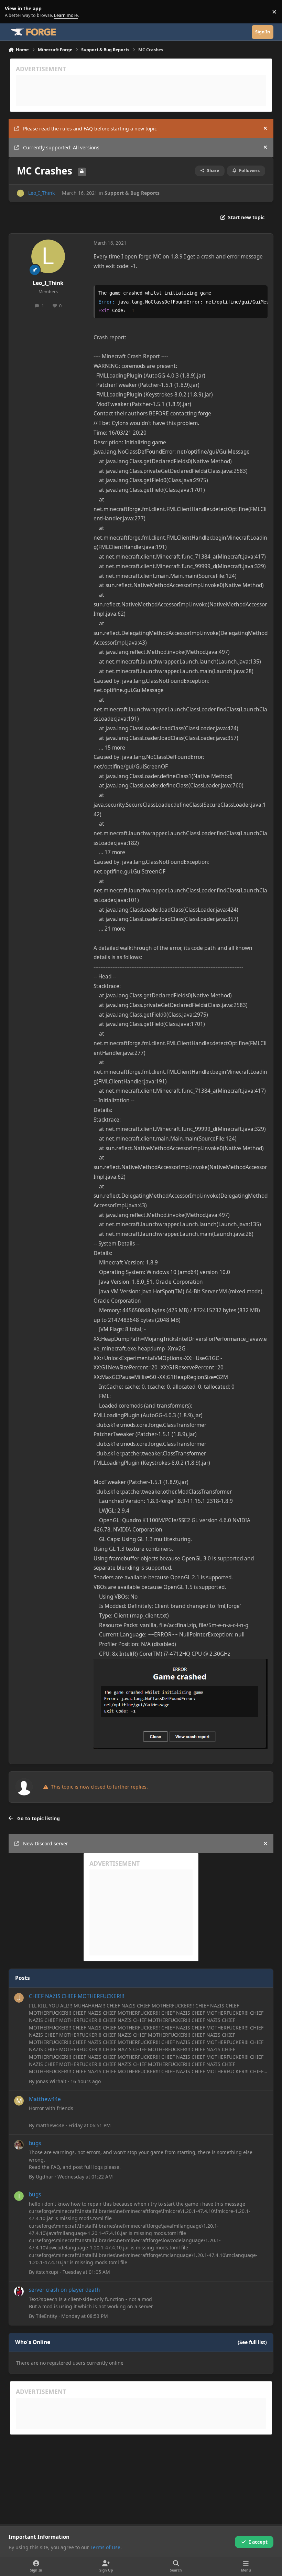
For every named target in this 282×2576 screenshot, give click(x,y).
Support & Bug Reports (132, 193)
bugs (35, 2143)
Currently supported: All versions (61, 147)
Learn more (13, 12)
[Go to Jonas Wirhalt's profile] (19, 1998)
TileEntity (46, 2316)
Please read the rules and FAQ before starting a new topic (90, 129)
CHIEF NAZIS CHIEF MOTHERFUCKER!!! (77, 1996)
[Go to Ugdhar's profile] (19, 2145)
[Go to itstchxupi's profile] (19, 2196)
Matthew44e (45, 2099)
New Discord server (46, 1843)
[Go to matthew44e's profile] (19, 2101)
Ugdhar (45, 2177)
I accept (258, 2542)
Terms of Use (105, 2547)
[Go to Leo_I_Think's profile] (20, 193)
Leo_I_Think (41, 193)
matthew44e (50, 2125)
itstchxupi (47, 2272)
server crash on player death (64, 2290)
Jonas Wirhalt (51, 2081)
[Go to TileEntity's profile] (19, 2291)
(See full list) (252, 2342)
